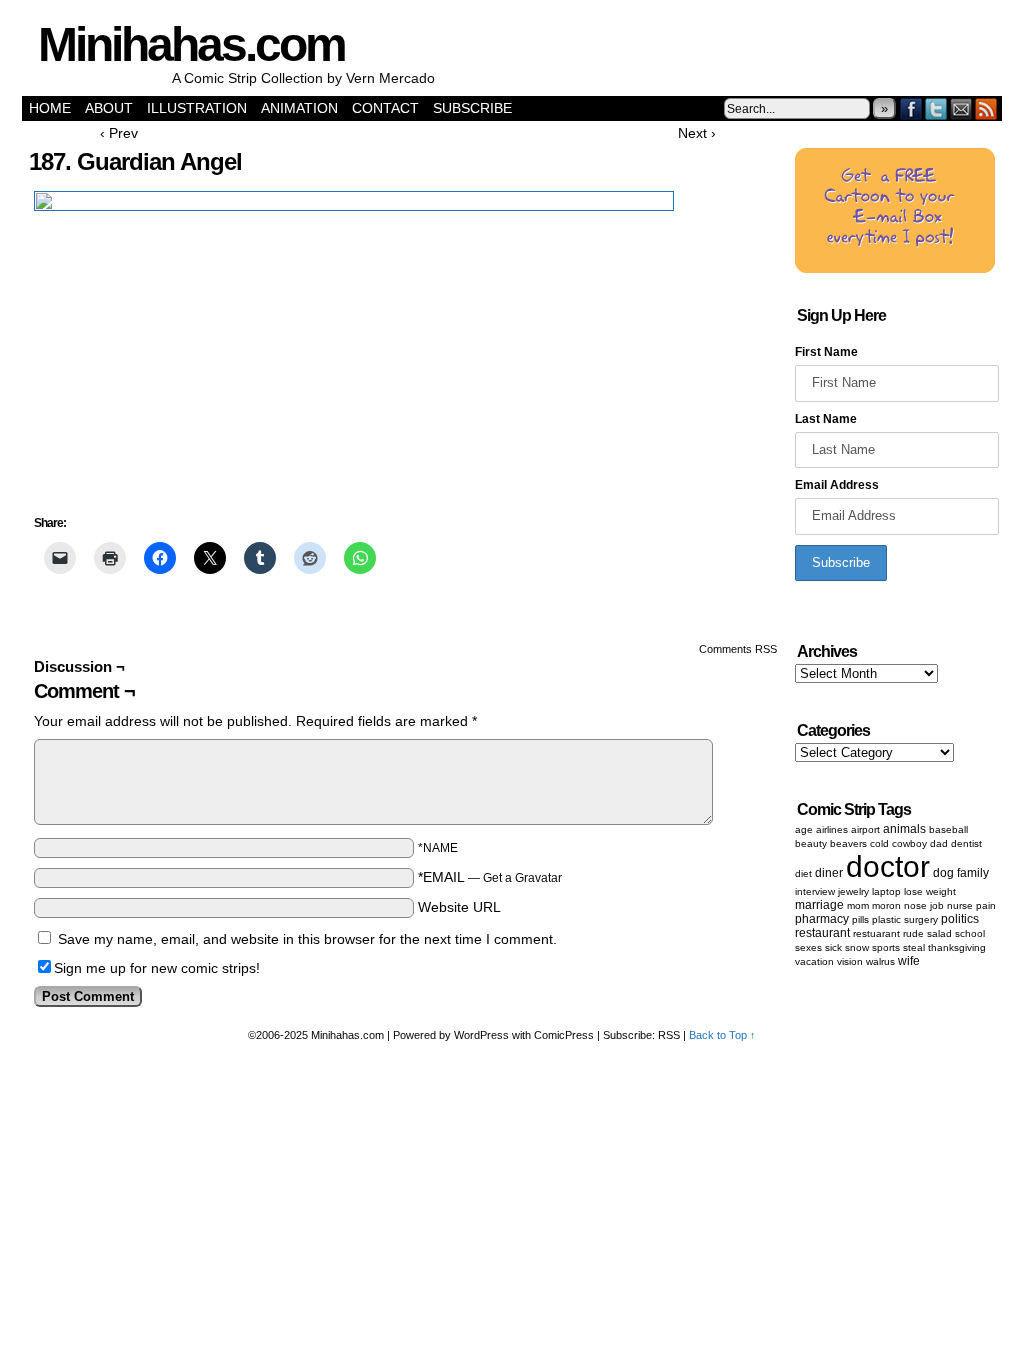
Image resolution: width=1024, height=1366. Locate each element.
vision (850, 961)
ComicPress (564, 1035)
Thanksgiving (957, 947)
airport (865, 829)
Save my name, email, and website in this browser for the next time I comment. (307, 939)
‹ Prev (119, 133)
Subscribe (472, 108)
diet (803, 873)
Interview (815, 891)
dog (943, 873)
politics (960, 919)
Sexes (808, 947)
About (109, 108)
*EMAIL (490, 877)
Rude (913, 933)
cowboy (909, 843)
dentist (966, 843)
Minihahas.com (191, 44)
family (973, 873)
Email (961, 108)
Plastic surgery (905, 919)
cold (879, 843)
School (970, 933)
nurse (960, 905)
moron (886, 905)
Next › (697, 133)
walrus (880, 961)
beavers (848, 843)
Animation (299, 108)
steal (914, 947)
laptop (886, 891)
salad (939, 933)
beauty (811, 843)
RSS (986, 108)
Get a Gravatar (522, 878)
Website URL (459, 907)
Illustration (197, 108)
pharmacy (822, 919)
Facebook (911, 108)
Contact (385, 108)
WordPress (481, 1035)
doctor (888, 866)
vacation (814, 961)
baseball (948, 829)
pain (986, 905)
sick (833, 947)
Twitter (936, 108)
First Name (826, 352)
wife (909, 961)
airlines (832, 829)
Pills (860, 919)
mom (858, 905)
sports (886, 947)
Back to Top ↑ (722, 1035)
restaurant (822, 933)
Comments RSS (738, 649)
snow (857, 947)
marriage (819, 905)
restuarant (876, 933)
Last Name (826, 419)
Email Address (837, 485)
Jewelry (853, 891)
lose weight (930, 891)
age (804, 829)
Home (50, 108)
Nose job (924, 905)
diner (829, 873)
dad (939, 843)
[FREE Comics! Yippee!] (895, 269)
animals (904, 829)
